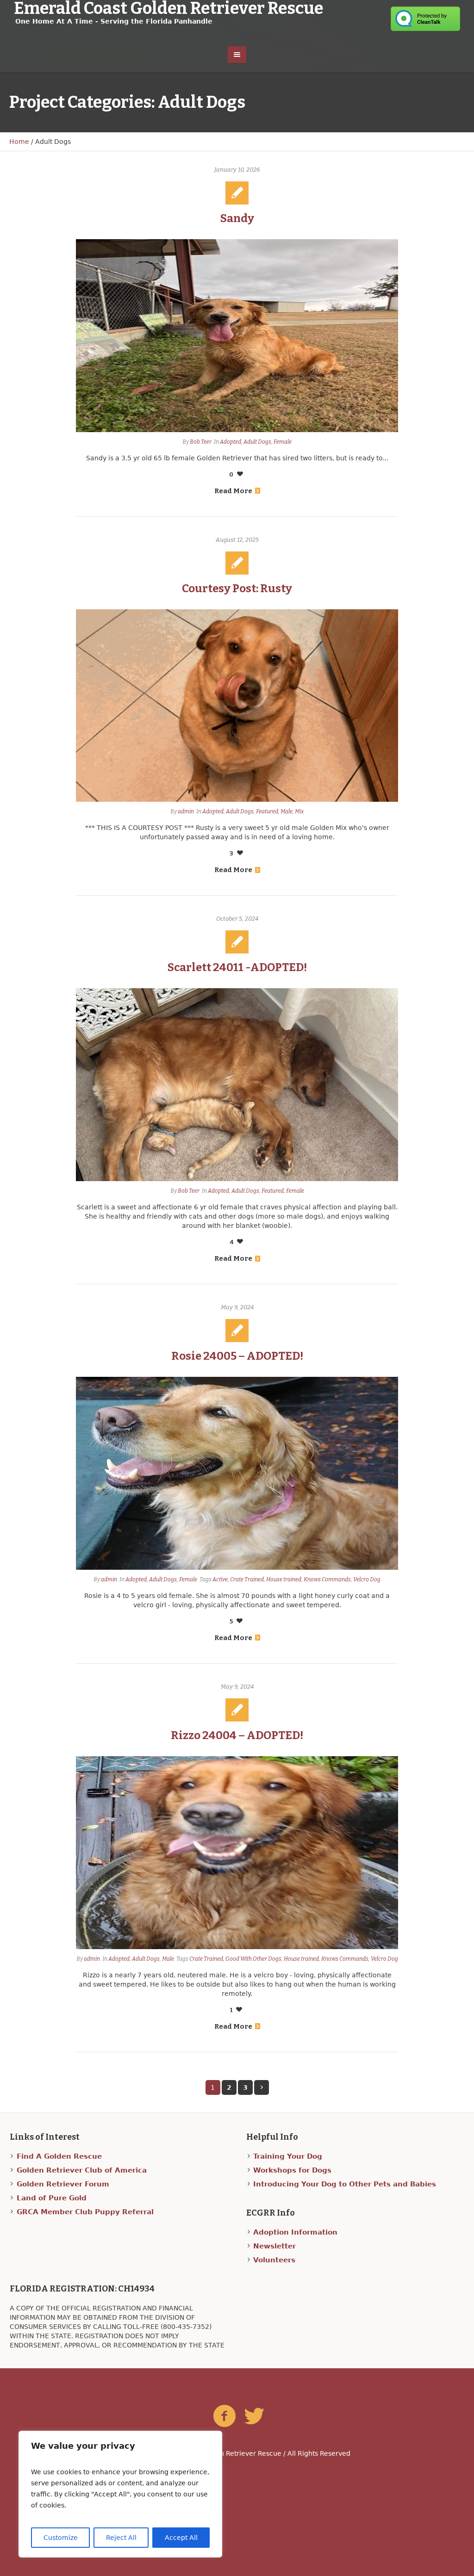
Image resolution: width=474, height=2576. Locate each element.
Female (283, 442)
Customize (61, 2538)
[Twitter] (254, 2416)
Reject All (121, 2538)
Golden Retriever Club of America (82, 2170)
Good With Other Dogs (253, 1959)
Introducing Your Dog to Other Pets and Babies (345, 2184)
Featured (267, 811)
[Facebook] (225, 2416)
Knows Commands (327, 1579)
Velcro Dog (367, 1579)
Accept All (181, 2538)
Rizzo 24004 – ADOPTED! (237, 1735)
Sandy (237, 218)
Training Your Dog (288, 2156)
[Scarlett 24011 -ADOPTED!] (237, 1085)
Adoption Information (295, 2232)
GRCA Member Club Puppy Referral (85, 2212)
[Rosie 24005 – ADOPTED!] (237, 1473)
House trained (284, 1579)
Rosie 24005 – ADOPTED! (237, 1356)
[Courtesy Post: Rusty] (237, 706)
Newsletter (274, 2246)
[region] (120, 2494)
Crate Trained (247, 1579)
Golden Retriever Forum (63, 2184)
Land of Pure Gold (52, 2198)
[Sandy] (237, 336)
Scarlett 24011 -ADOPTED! (237, 967)
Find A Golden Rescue (59, 2156)
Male (287, 811)
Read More (233, 491)
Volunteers (274, 2260)
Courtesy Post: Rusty (237, 588)
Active (220, 1579)
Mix (299, 811)
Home (19, 142)
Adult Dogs (257, 442)
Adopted (231, 442)
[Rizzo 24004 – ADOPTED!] (237, 1853)
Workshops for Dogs (292, 2170)
